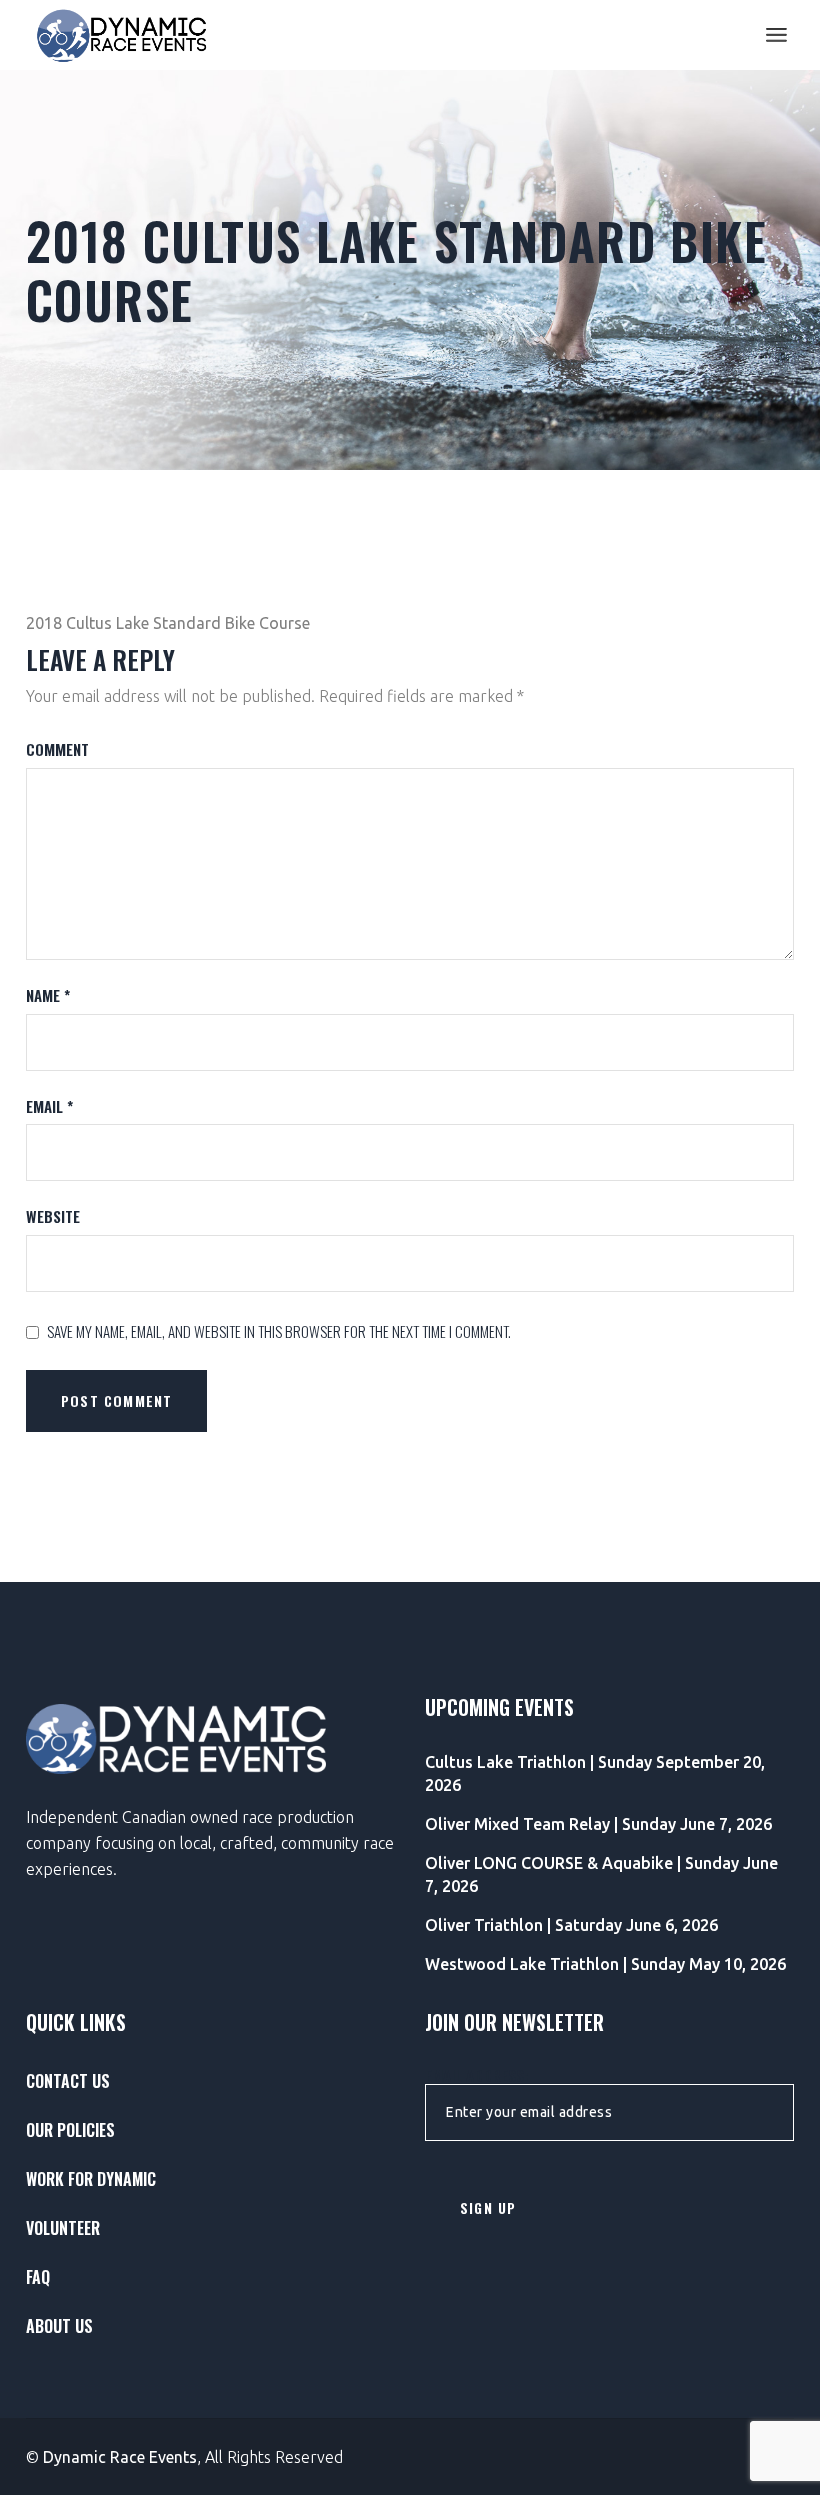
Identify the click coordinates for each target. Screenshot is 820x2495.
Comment (57, 749)
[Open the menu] (776, 35)
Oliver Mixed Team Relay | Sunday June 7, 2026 (598, 1824)
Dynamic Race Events (120, 2457)
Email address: (476, 2076)
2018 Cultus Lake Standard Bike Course (168, 623)
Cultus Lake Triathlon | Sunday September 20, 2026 (595, 1773)
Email (49, 1106)
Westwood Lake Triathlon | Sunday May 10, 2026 (605, 1964)
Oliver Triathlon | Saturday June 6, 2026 (571, 1925)
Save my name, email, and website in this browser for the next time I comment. (279, 1331)
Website (53, 1216)
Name (48, 995)
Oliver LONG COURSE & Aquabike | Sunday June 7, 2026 (601, 1874)
